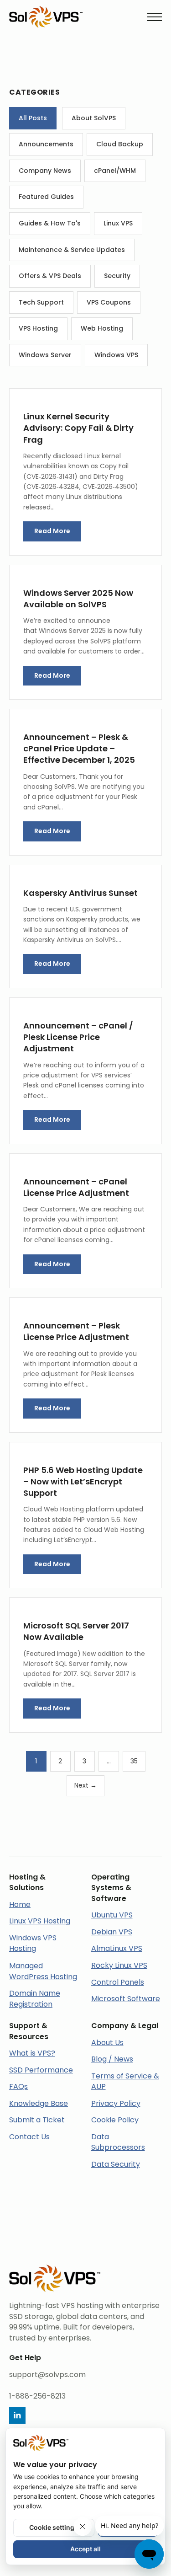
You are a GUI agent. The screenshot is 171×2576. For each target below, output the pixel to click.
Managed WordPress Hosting (43, 1971)
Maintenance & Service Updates (72, 250)
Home (20, 1904)
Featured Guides (46, 197)
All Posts (33, 118)
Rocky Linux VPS (119, 1965)
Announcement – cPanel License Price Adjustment (76, 1187)
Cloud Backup (120, 144)
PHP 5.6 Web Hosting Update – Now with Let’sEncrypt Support (83, 1481)
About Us (107, 2043)
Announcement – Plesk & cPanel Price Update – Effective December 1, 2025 (79, 748)
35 (134, 1761)
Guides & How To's (50, 223)
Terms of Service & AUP (125, 2081)
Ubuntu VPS (112, 1915)
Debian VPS (112, 1932)
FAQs (18, 2086)
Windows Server (45, 355)
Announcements (46, 144)
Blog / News (112, 2059)
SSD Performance (41, 2070)
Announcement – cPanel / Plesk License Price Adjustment (78, 1037)
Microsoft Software (126, 1999)
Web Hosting (102, 328)
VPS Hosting (38, 328)
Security (117, 276)
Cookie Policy (115, 2120)
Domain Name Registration (35, 1999)
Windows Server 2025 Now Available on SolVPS (78, 599)
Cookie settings (54, 2527)
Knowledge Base (39, 2103)
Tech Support (41, 302)
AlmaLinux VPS (117, 1948)
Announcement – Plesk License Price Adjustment (76, 1331)
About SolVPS (94, 118)
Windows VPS (116, 355)
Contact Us (29, 2137)
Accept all (85, 2549)
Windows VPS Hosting (33, 1943)
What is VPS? (32, 2053)
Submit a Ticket (37, 2120)
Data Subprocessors (118, 2142)
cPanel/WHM (115, 171)
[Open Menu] (155, 17)
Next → (85, 1785)
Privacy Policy (116, 2103)
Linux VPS (118, 223)
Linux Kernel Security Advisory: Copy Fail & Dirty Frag (78, 428)
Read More (52, 531)
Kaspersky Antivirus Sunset (80, 893)
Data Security (116, 2164)
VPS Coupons (109, 302)
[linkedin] (17, 2415)
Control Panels (118, 1982)
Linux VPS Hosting (40, 1921)
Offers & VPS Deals (50, 276)
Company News (45, 171)
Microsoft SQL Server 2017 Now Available (76, 1631)
